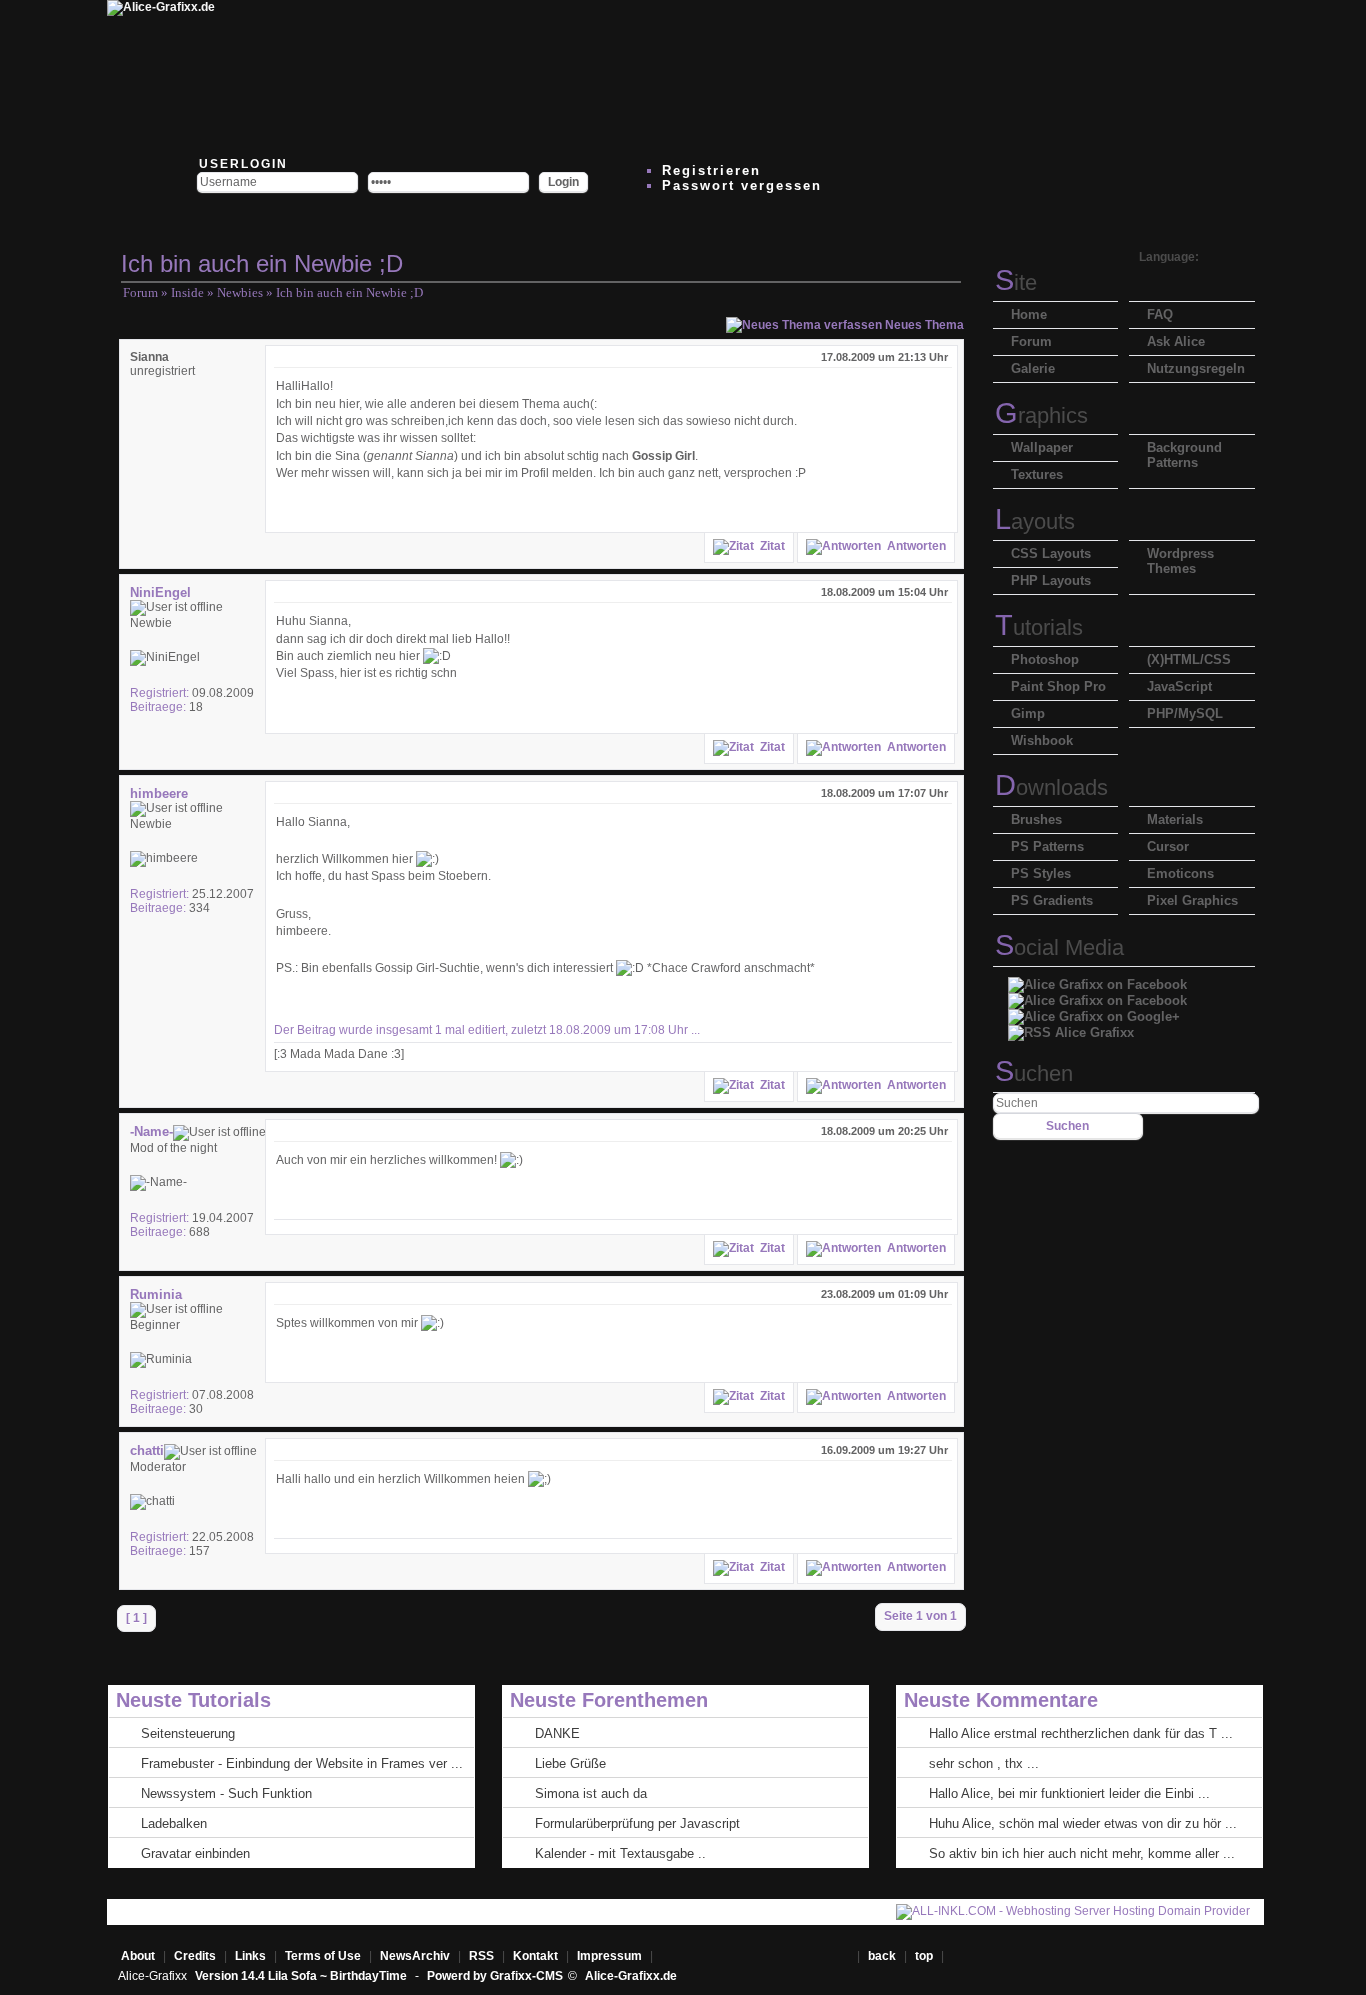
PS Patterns (1047, 846)
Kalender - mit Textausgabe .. (620, 1853)
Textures (1037, 474)
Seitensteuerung (188, 1733)
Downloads (1051, 787)
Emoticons (1180, 873)
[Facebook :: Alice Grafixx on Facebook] (1097, 979)
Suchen (1034, 1073)
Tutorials (1039, 627)
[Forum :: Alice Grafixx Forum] (425, 75)
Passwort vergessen (742, 185)
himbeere (159, 793)
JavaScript (1179, 686)
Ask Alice (1176, 341)
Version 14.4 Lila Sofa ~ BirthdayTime (302, 1976)
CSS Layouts (1051, 553)
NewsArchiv (415, 1956)
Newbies (240, 292)
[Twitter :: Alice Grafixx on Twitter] (305, 75)
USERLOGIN (241, 164)
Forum (140, 292)
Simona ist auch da (591, 1793)
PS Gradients (1052, 900)
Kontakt (535, 1956)
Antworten (913, 546)
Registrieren (711, 170)
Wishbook (1042, 740)
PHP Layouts (1051, 580)
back (882, 1956)
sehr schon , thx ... (984, 1763)
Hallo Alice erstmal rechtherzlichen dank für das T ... (1081, 1733)
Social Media (1059, 947)
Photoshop (1045, 659)
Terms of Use (323, 1956)
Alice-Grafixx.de (631, 1976)
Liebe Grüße (570, 1763)
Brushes (1036, 819)
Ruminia (156, 1294)
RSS (481, 1956)
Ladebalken (174, 1823)
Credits (195, 1956)
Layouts (1035, 521)
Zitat (769, 546)
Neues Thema (923, 325)
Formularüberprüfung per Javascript (637, 1823)
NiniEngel (160, 592)
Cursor (1168, 846)
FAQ (1160, 314)
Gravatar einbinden (195, 1853)
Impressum (609, 1956)
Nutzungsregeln (1196, 368)
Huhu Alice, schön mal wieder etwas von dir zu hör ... (1083, 1823)
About (138, 1956)
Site (1016, 282)
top (925, 1956)
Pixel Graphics (1192, 900)
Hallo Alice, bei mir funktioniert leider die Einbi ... (1069, 1793)
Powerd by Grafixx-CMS (495, 1976)
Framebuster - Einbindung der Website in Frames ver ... (302, 1763)
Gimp (1028, 713)
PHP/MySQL (1185, 713)
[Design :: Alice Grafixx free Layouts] (785, 75)
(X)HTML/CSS (1189, 659)
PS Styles (1041, 873)
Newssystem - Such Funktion (226, 1793)
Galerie (1033, 368)
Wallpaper (1042, 447)
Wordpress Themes (1180, 561)
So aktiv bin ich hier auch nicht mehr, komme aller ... (1082, 1853)
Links (250, 1956)
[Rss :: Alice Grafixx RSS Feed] (1071, 1027)
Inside (187, 292)
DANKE (557, 1733)
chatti (147, 1450)
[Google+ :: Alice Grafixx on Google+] (1094, 1011)
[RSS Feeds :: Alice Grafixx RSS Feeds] (905, 75)
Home (1029, 314)
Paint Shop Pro (1058, 686)
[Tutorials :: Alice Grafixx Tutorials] (665, 75)
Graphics (1041, 415)
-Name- (151, 1131)
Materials (1175, 819)
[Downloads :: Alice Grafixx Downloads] (545, 75)
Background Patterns (1184, 455)
